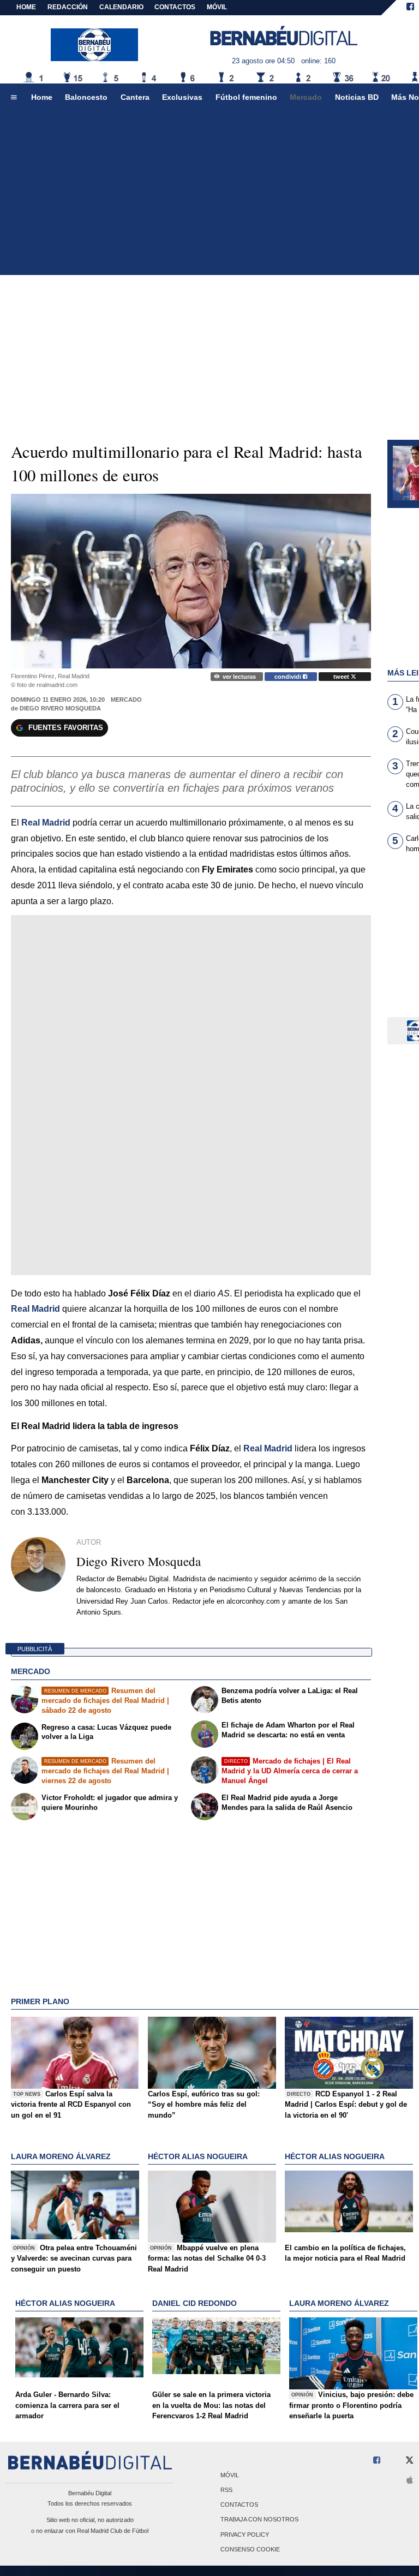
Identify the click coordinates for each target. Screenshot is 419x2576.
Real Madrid (268, 1448)
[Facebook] (410, 8)
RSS (226, 2490)
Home (26, 7)
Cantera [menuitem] (135, 97)
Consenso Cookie (250, 2549)
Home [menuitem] (42, 97)
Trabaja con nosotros (259, 2520)
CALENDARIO (121, 7)
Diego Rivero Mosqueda (60, 708)
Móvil (230, 2475)
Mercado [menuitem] (306, 97)
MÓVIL (217, 7)
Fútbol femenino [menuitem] (246, 97)
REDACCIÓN (68, 7)
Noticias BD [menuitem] (357, 97)
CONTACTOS (175, 7)
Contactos (239, 2505)
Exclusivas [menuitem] (182, 97)
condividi (289, 677)
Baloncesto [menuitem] (86, 97)
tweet (342, 677)
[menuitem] (14, 98)
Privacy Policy (245, 2535)
